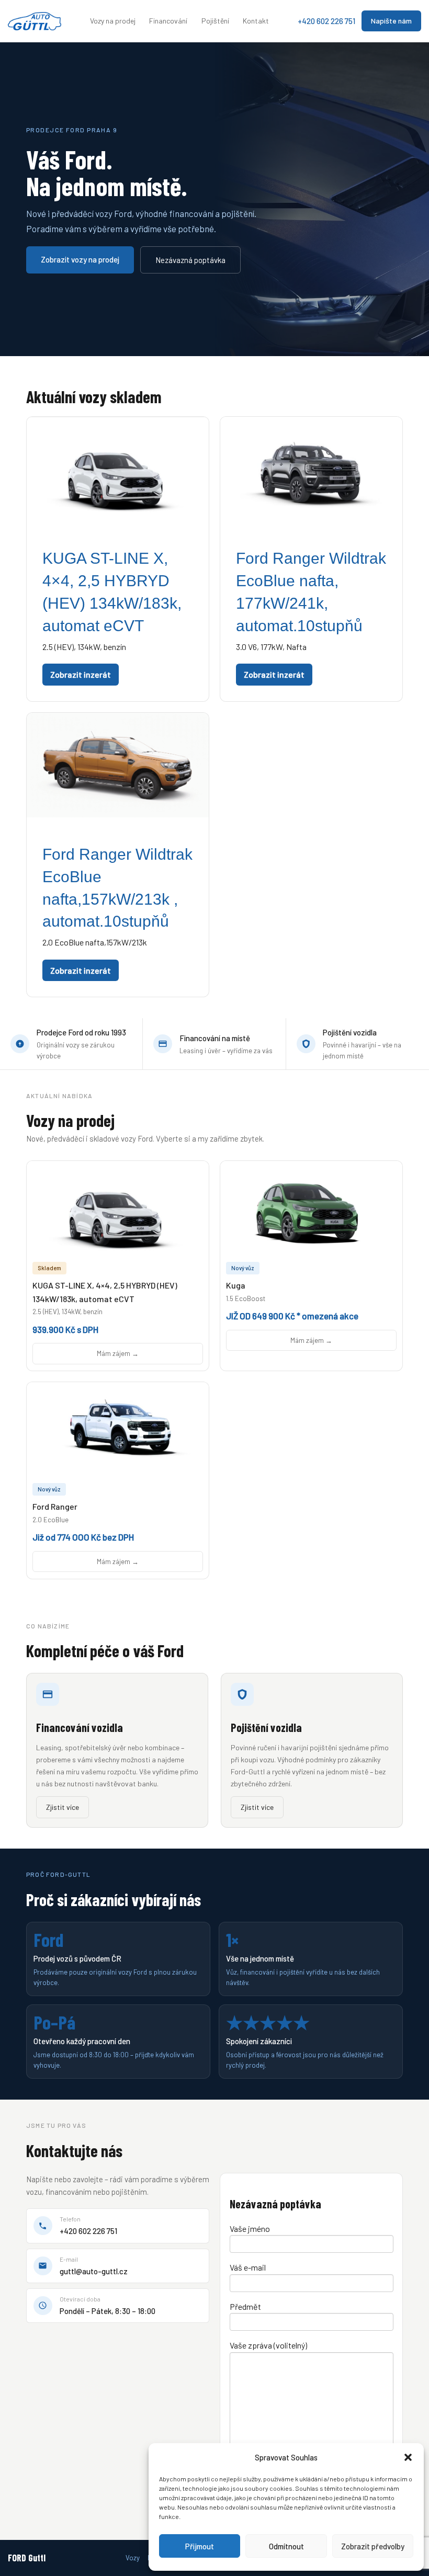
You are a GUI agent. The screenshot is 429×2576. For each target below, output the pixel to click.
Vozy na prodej (113, 21)
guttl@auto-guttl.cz (94, 2271)
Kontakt (256, 21)
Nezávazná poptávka (190, 260)
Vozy (133, 2558)
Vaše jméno (250, 2229)
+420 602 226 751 (326, 21)
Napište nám (391, 21)
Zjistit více (63, 1807)
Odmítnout (286, 2546)
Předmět (245, 2306)
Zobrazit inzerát (81, 674)
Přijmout (200, 2546)
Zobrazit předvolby (373, 2546)
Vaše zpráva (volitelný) (268, 2345)
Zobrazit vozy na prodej (80, 259)
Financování (168, 21)
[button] (408, 2457)
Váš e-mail (248, 2267)
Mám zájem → (118, 1353)
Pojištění (215, 21)
